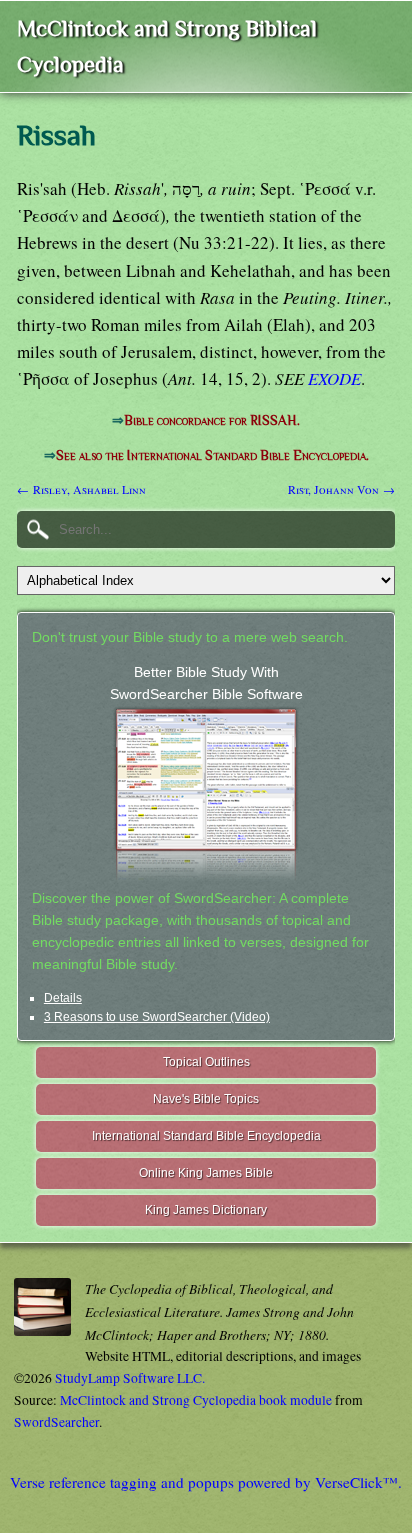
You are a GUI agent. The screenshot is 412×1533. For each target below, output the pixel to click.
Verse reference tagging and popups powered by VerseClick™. (206, 1482)
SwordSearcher (56, 1422)
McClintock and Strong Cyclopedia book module (196, 1400)
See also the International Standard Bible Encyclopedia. (212, 455)
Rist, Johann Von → (341, 489)
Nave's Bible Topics (206, 1099)
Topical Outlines (206, 1062)
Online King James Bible (206, 1173)
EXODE (334, 378)
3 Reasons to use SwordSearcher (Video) (157, 1017)
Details (63, 998)
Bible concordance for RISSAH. (212, 420)
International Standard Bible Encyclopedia (206, 1136)
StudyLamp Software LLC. (130, 1378)
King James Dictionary (206, 1210)
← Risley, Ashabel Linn (81, 489)
